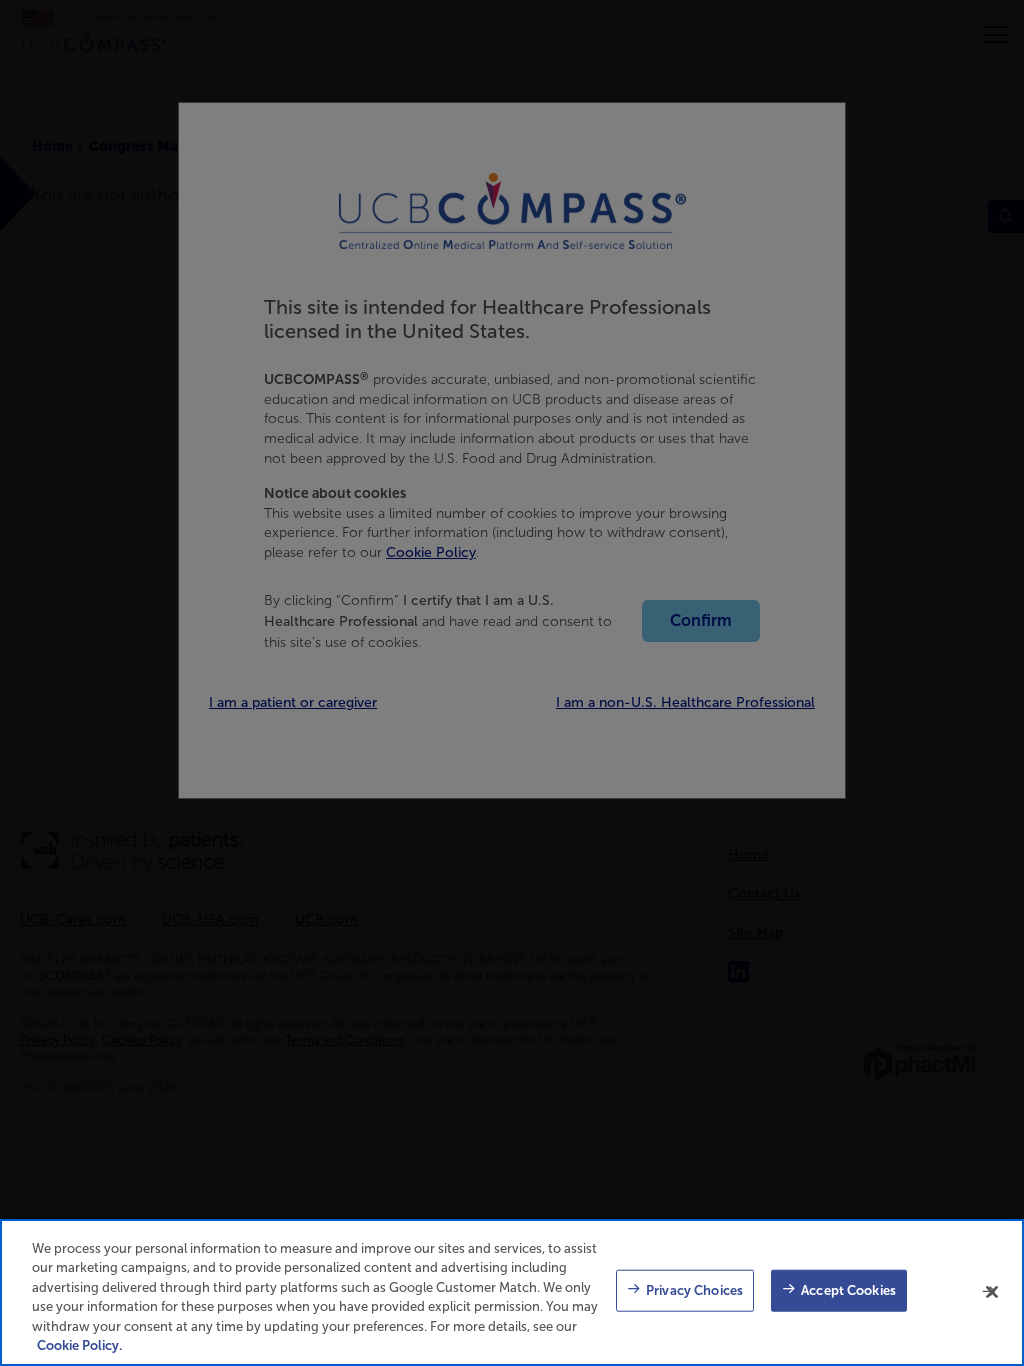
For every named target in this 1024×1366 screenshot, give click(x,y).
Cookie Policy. (79, 1345)
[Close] (992, 1292)
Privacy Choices (694, 1290)
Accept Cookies (848, 1290)
